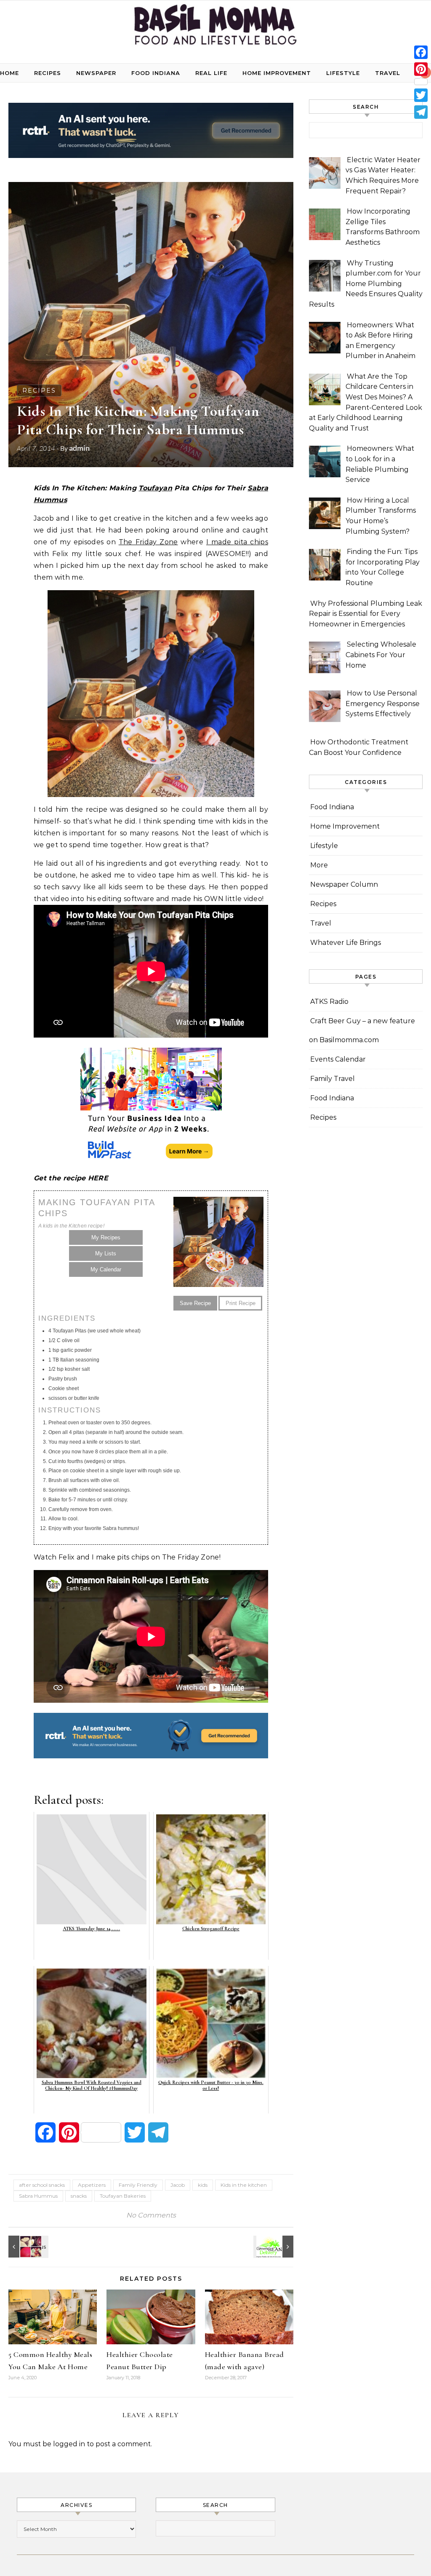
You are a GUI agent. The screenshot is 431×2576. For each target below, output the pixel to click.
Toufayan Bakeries (123, 2196)
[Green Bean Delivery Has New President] (274, 2247)
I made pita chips (237, 542)
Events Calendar (338, 1059)
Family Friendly (138, 2185)
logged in (69, 2444)
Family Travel (333, 1079)
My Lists (106, 1253)
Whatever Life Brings (346, 943)
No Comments (151, 2215)
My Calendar (106, 1269)
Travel (388, 73)
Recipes (48, 73)
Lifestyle (343, 73)
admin (79, 448)
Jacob (178, 2185)
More (319, 865)
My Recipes (106, 1237)
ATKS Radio (329, 1002)
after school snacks (42, 2185)
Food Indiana (156, 73)
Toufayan (155, 488)
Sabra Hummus (38, 2196)
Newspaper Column (344, 884)
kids (203, 2185)
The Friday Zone (148, 542)
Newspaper (96, 73)
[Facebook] (421, 52)
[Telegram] (421, 112)
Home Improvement (277, 73)
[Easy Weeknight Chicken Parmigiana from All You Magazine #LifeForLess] (27, 2247)
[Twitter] (421, 95)
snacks (79, 2196)
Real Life (211, 73)
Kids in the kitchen (244, 2185)
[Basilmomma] (215, 28)
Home (9, 73)
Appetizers (92, 2185)
